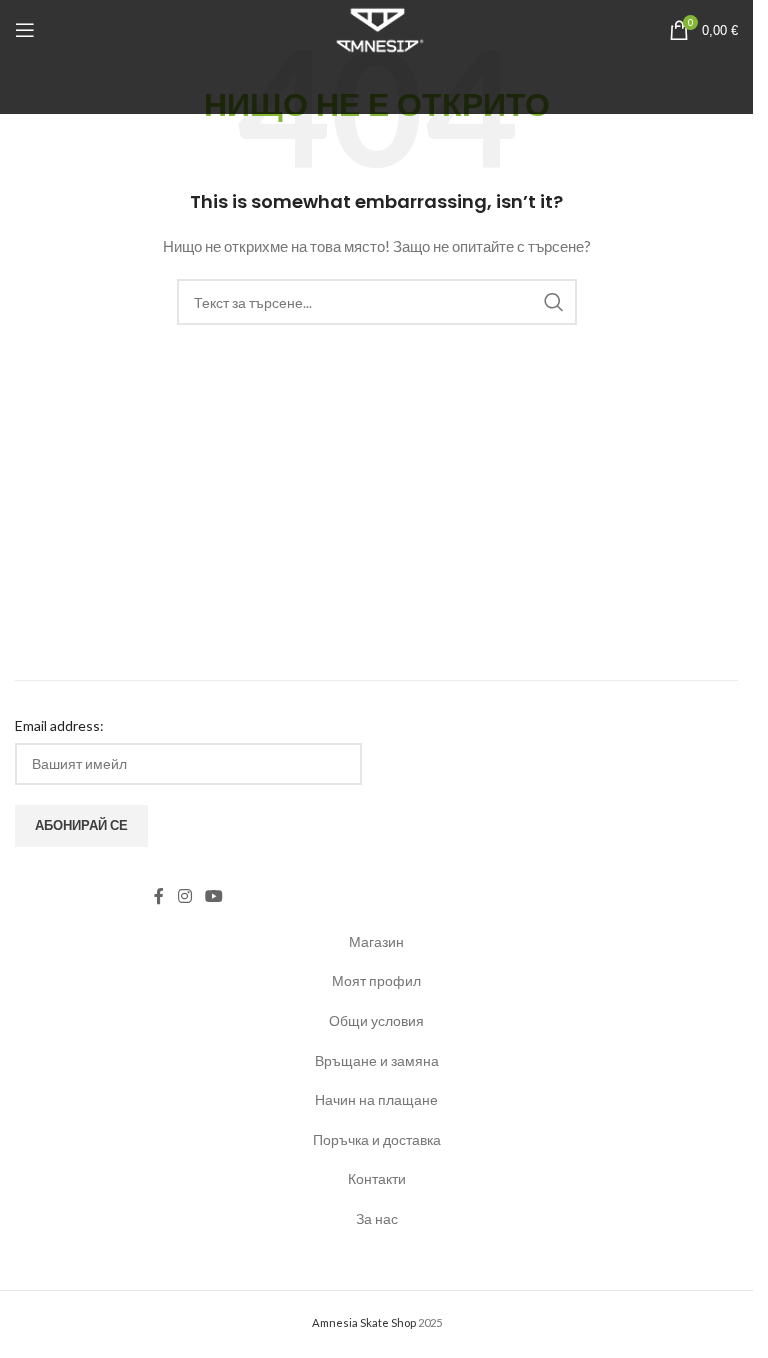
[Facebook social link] (159, 897)
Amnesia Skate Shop (364, 1322)
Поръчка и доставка (377, 1139)
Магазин (376, 941)
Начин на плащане (376, 1099)
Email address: (59, 725)
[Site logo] (376, 28)
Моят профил (376, 980)
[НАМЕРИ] (554, 302)
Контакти (377, 1178)
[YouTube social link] (213, 897)
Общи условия (376, 1020)
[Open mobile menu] (25, 30)
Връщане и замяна (377, 1060)
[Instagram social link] (184, 897)
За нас (377, 1218)
